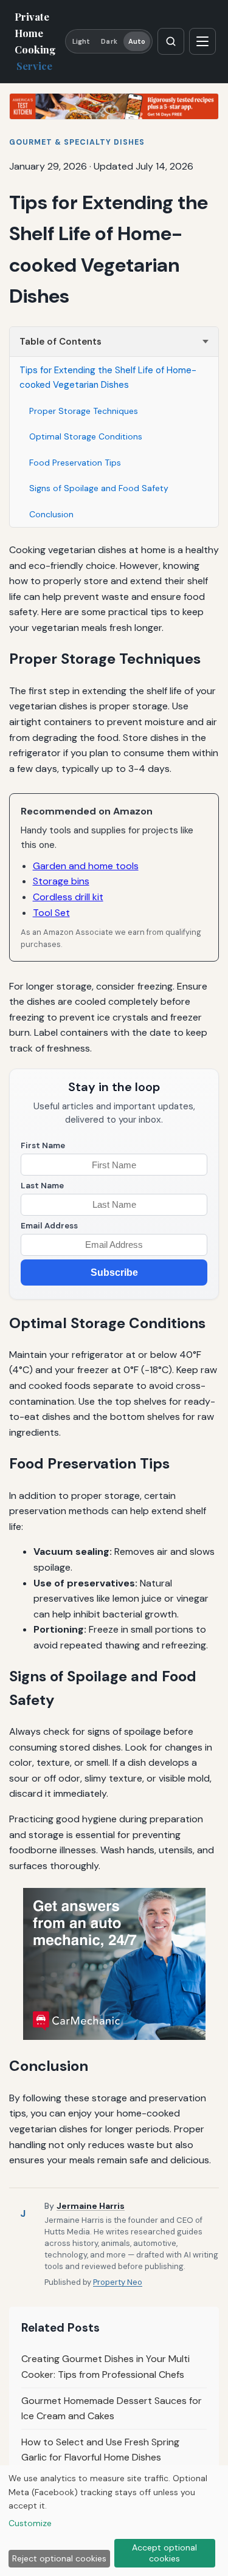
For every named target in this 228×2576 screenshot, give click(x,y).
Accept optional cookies (164, 2553)
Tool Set (51, 913)
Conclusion (51, 514)
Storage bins (61, 881)
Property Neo (118, 2282)
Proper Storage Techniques (84, 411)
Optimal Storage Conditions (86, 436)
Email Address (49, 1226)
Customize (30, 2523)
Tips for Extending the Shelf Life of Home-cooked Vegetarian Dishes (108, 377)
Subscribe (114, 1273)
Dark (109, 41)
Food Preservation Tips (75, 463)
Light (81, 41)
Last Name (42, 1186)
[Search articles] (171, 41)
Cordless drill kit (68, 897)
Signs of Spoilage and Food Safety (99, 488)
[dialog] (114, 2521)
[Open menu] (202, 41)
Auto (137, 41)
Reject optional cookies (59, 2558)
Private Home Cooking (35, 41)
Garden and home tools (86, 866)
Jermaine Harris (91, 2206)
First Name (43, 1145)
